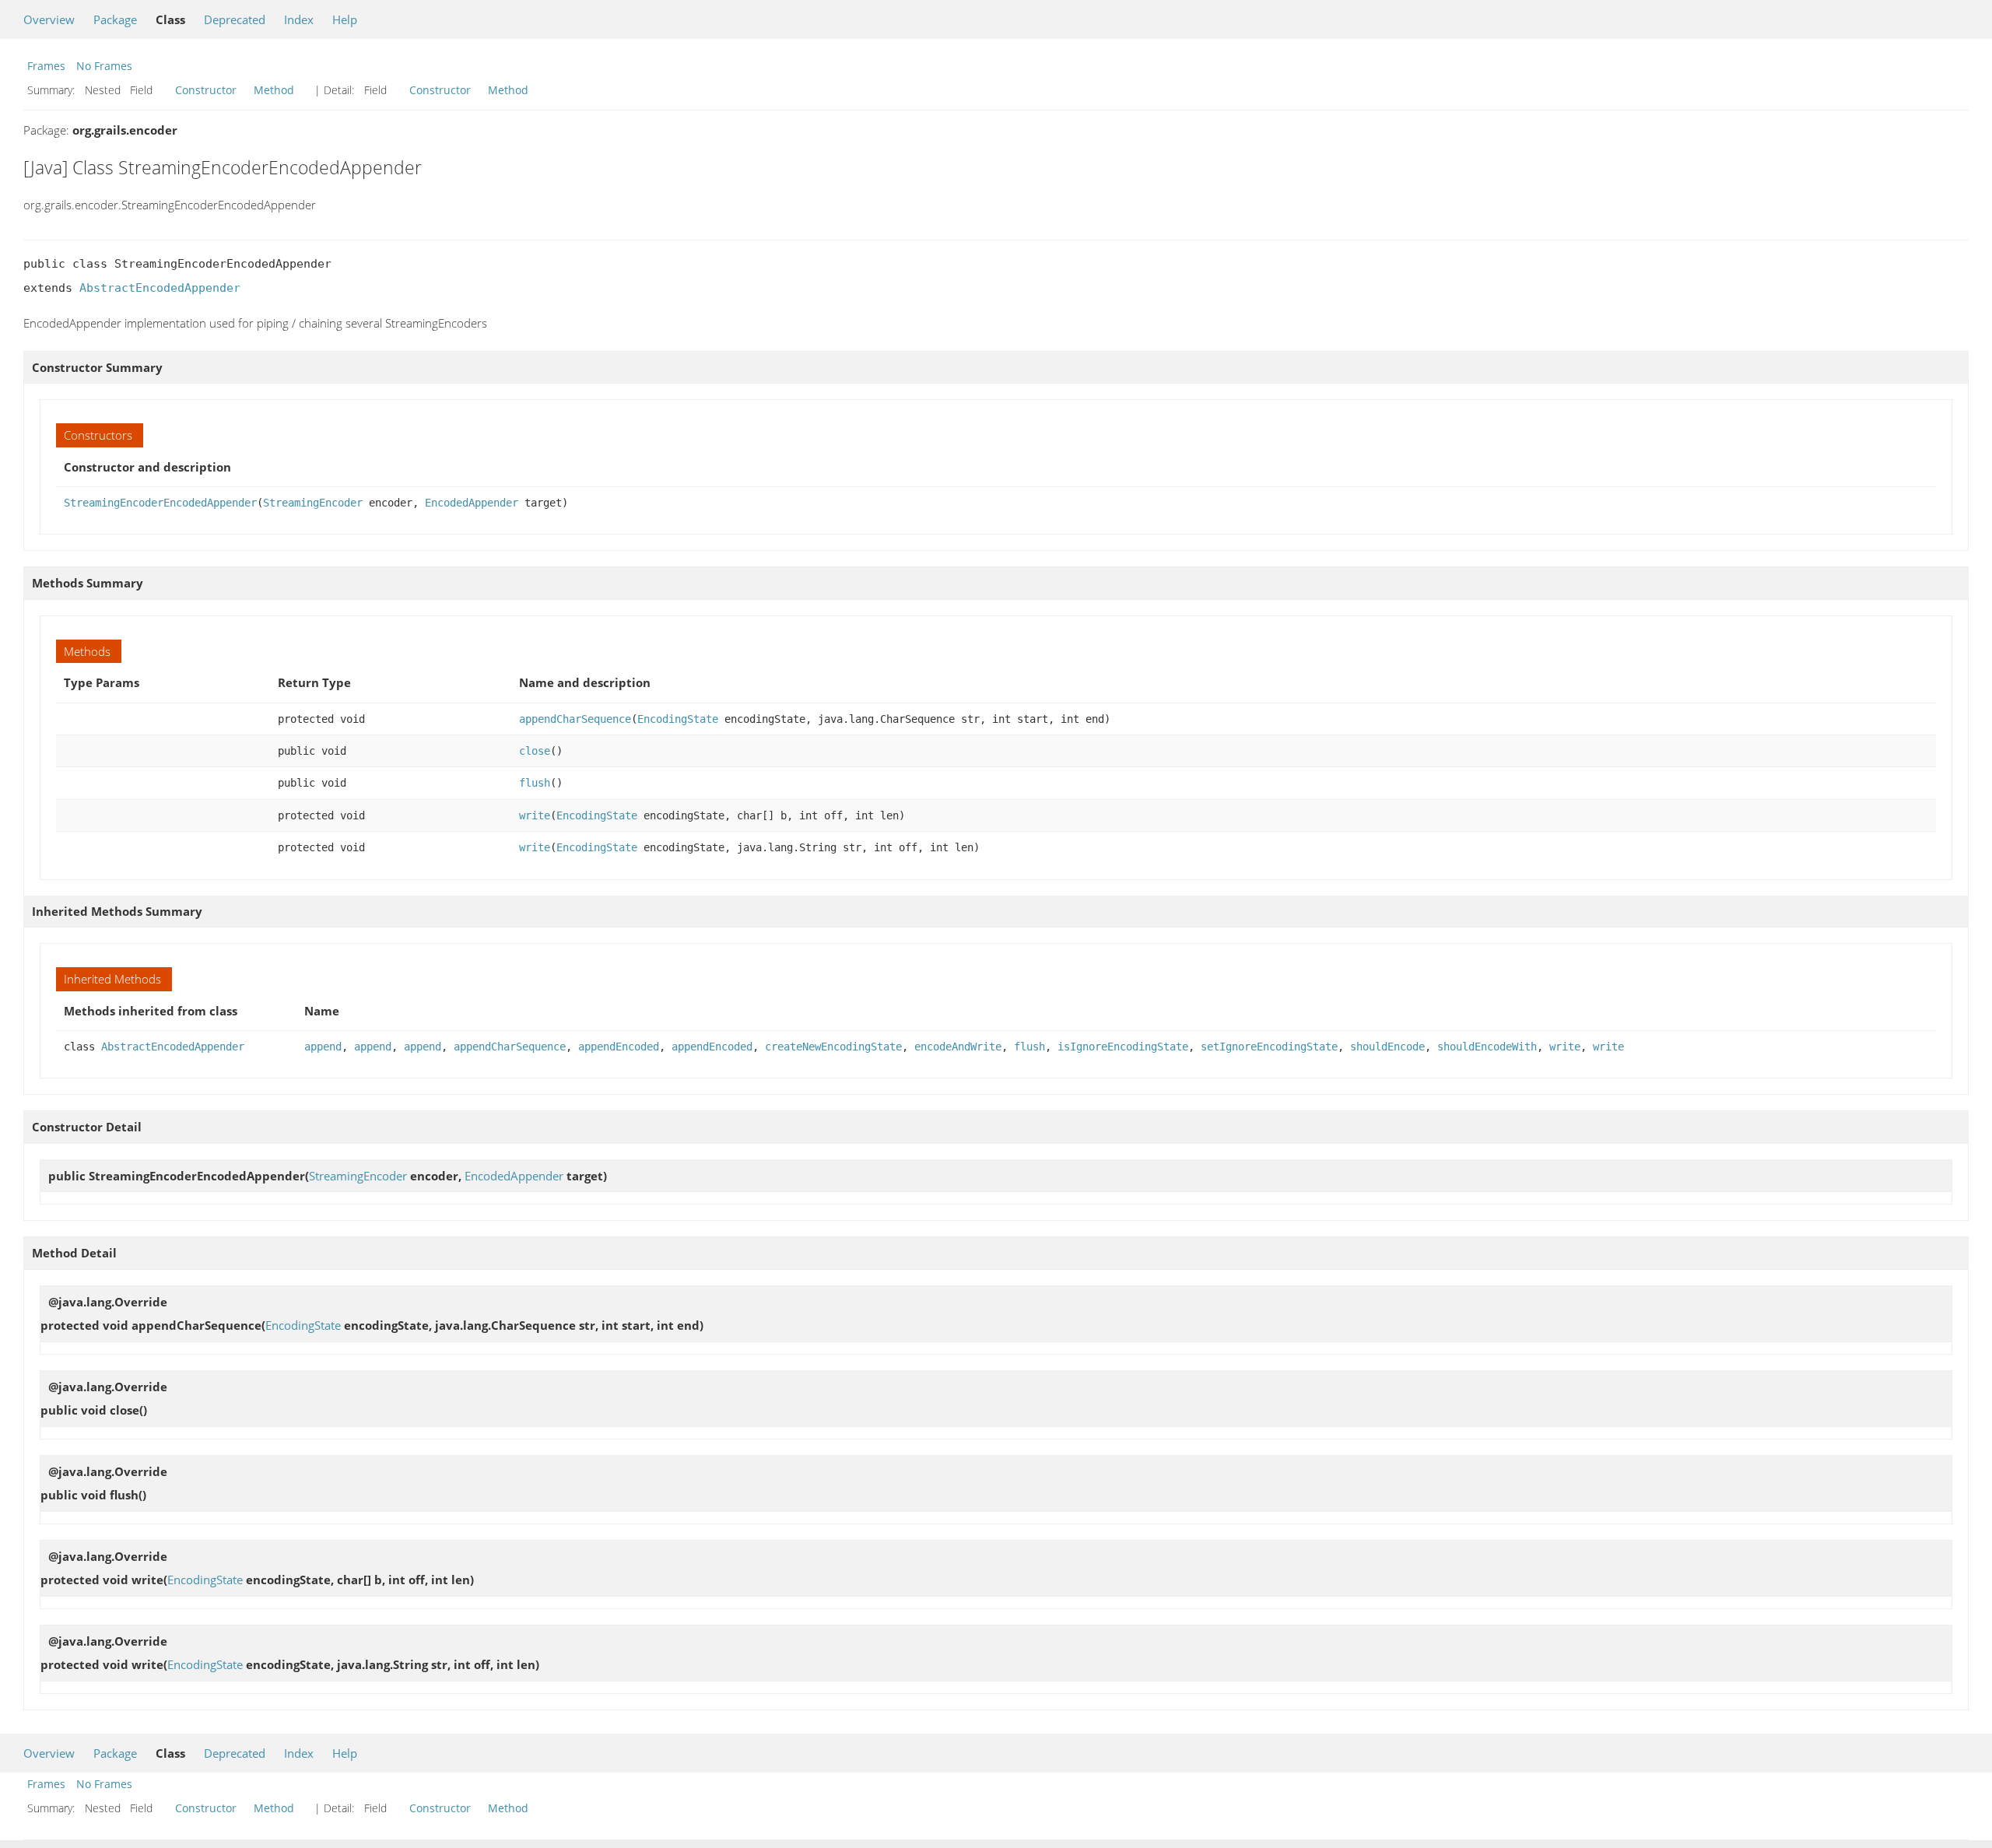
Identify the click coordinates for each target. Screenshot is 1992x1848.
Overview (49, 19)
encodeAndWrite (958, 1047)
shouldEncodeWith (1487, 1047)
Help (345, 19)
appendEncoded (619, 1047)
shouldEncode (1387, 1047)
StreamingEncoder (313, 503)
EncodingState (678, 719)
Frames (46, 66)
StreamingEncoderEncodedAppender (160, 503)
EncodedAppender (472, 503)
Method (274, 90)
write (535, 815)
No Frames (104, 66)
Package (115, 19)
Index (299, 19)
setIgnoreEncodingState (1269, 1047)
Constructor (206, 90)
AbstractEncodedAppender (160, 288)
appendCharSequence (575, 719)
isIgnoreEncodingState (1123, 1047)
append (323, 1047)
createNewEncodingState (833, 1047)
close (535, 751)
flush (535, 783)
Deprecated (235, 19)
